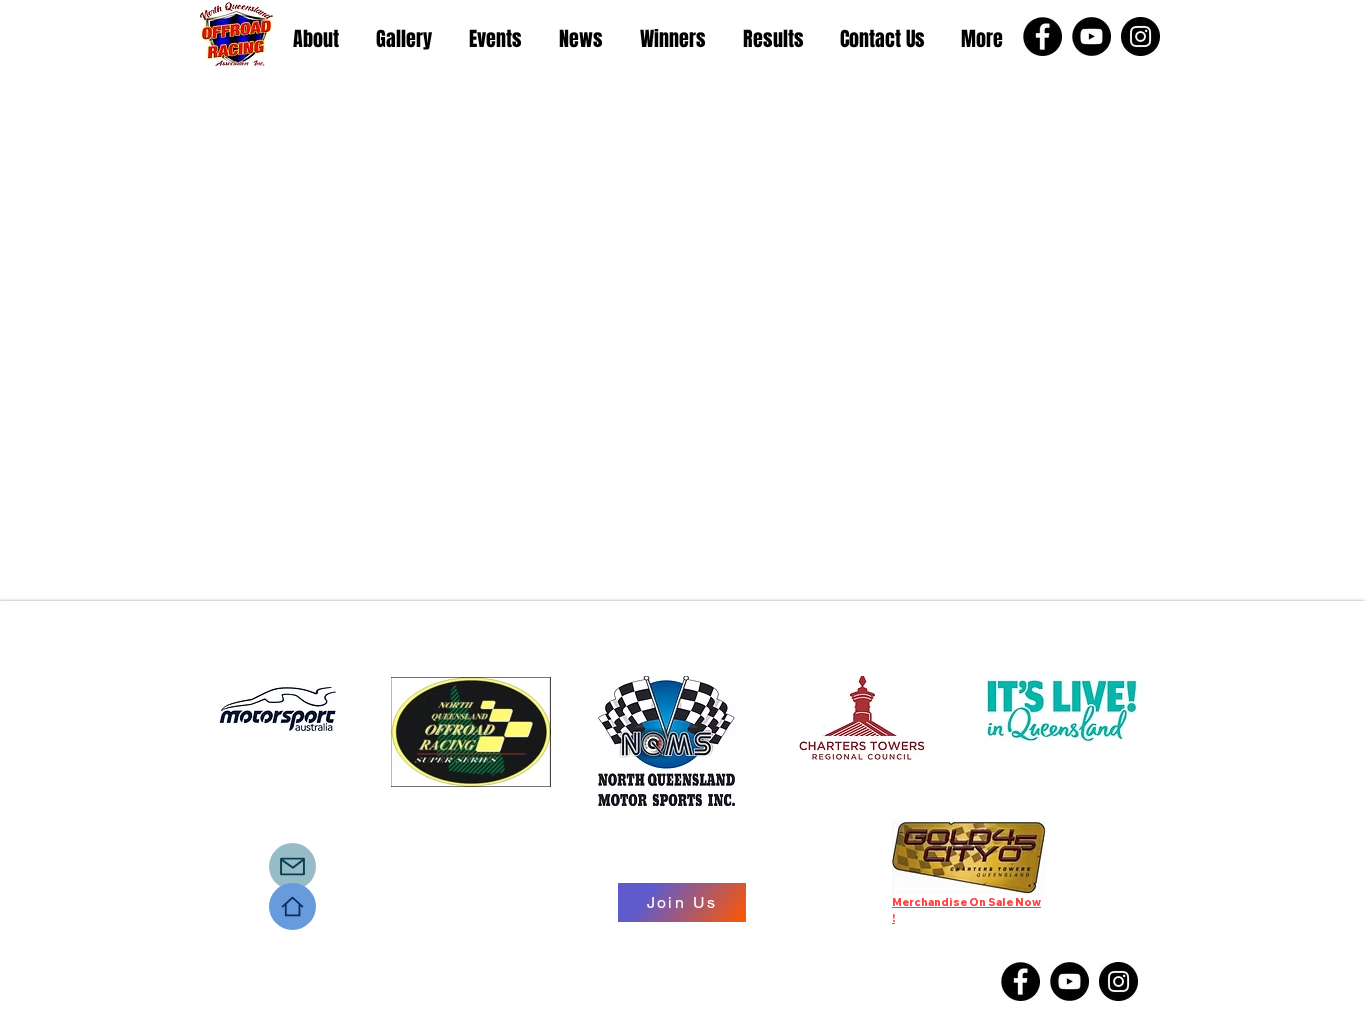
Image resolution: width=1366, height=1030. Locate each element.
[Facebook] (1042, 36)
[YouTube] (1091, 36)
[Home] (292, 906)
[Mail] (292, 866)
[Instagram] (1140, 36)
